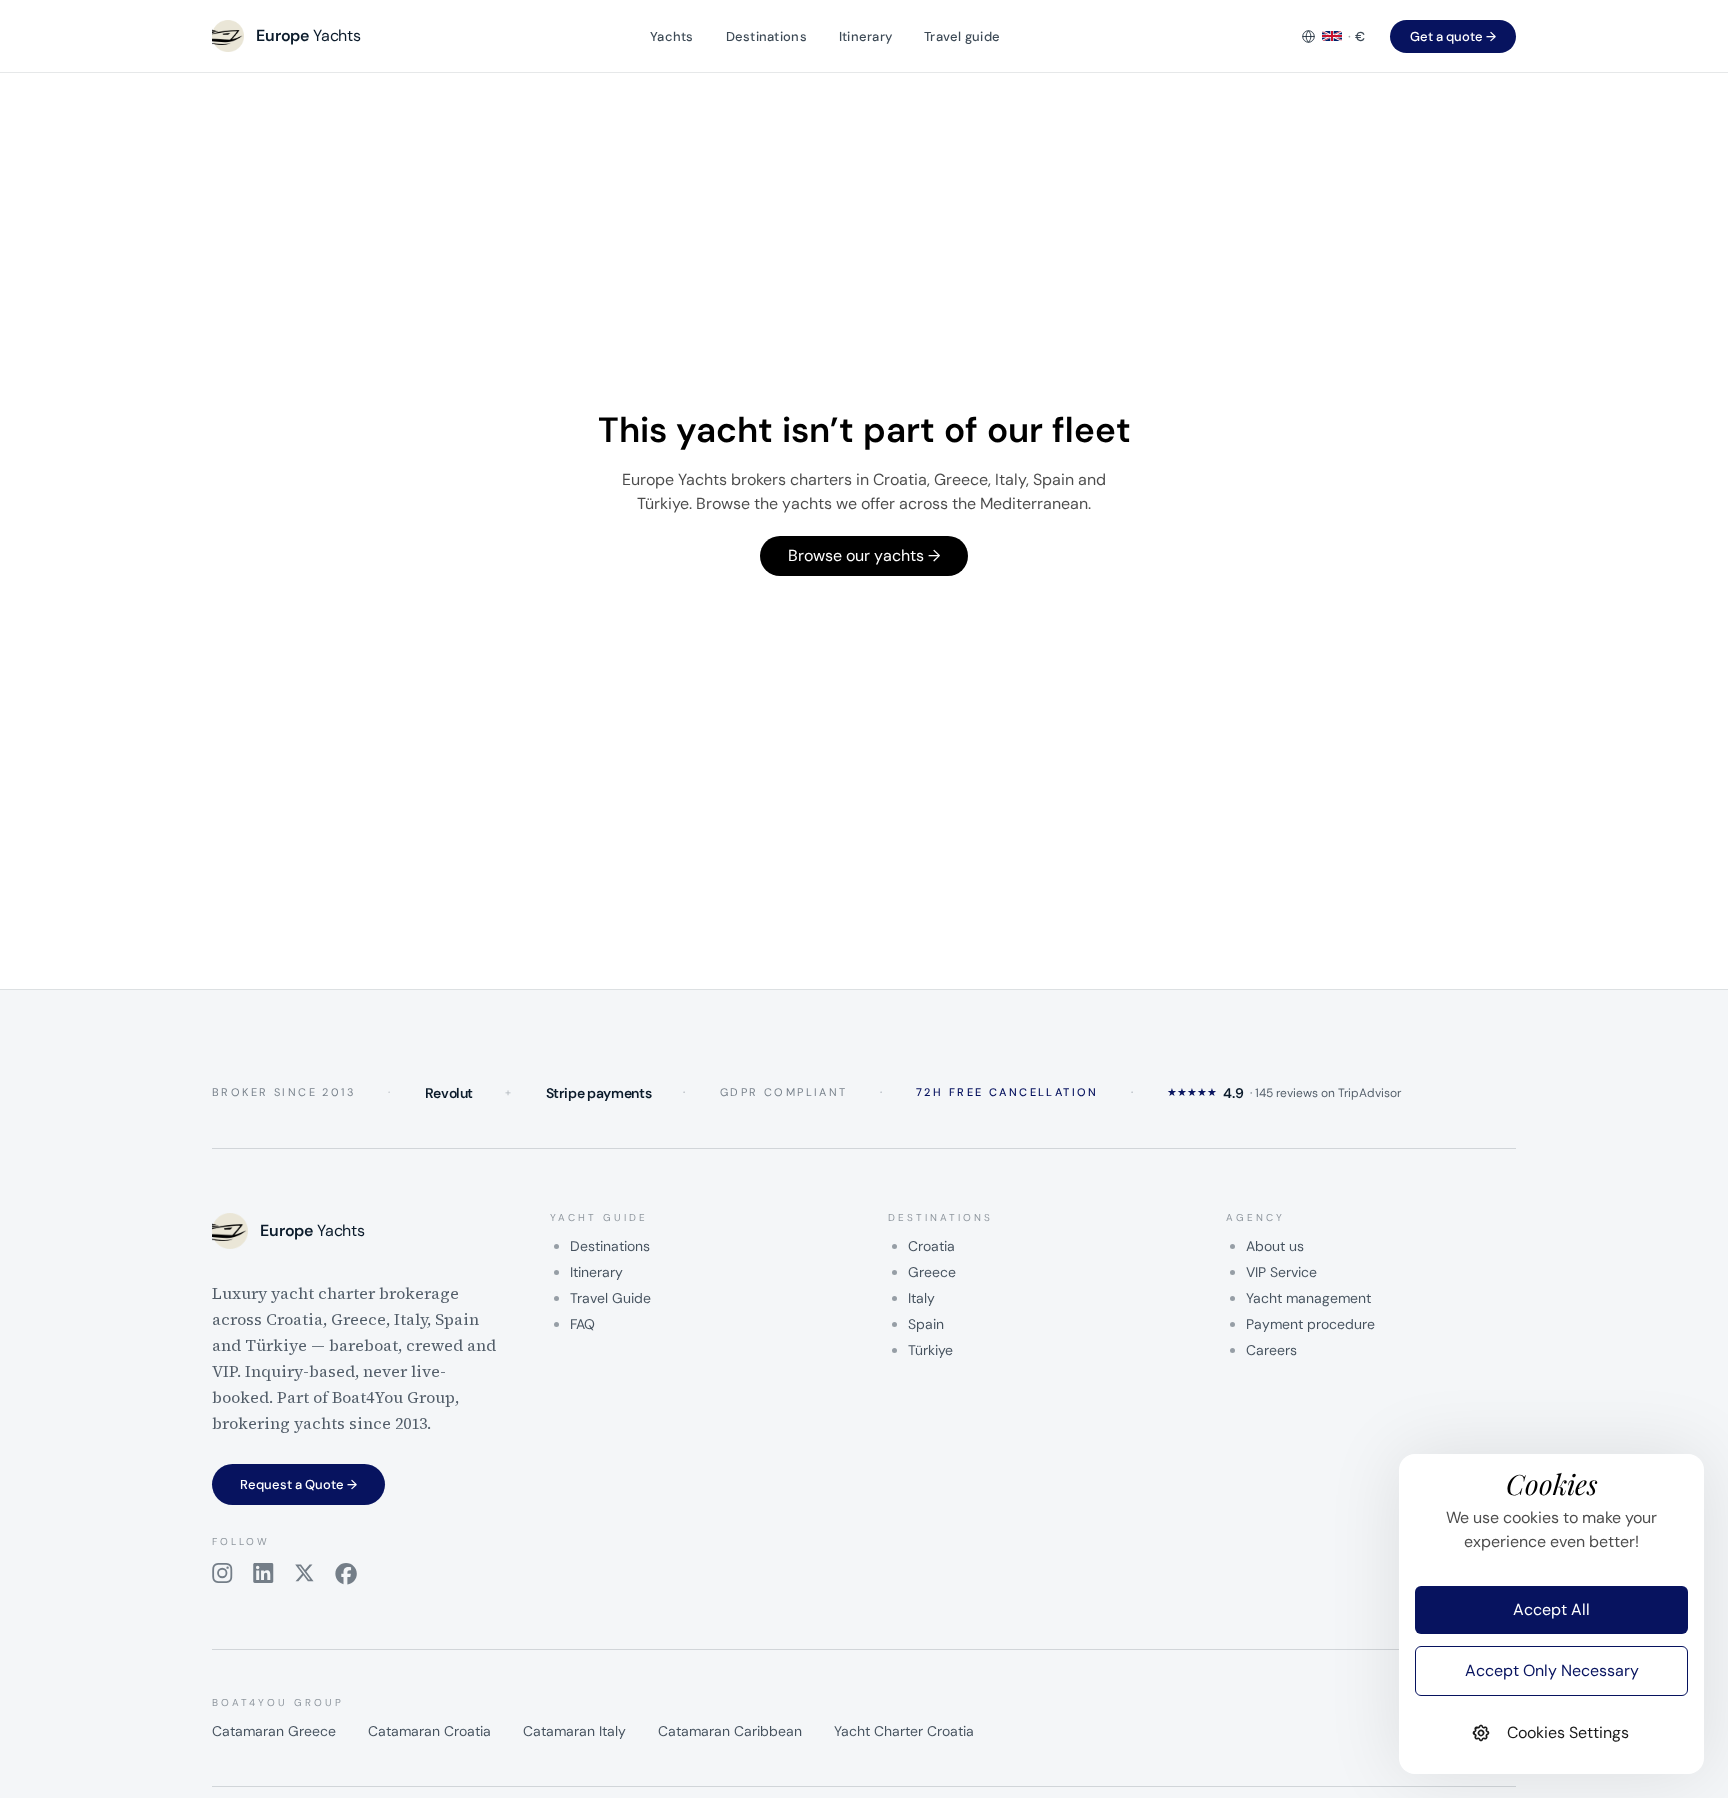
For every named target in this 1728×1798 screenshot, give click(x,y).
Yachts (672, 36)
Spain (926, 1324)
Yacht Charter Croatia (904, 1731)
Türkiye (930, 1350)
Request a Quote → (298, 1484)
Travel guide (962, 36)
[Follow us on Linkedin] (263, 1574)
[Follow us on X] (304, 1574)
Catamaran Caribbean (730, 1731)
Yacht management (1308, 1298)
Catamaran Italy (574, 1731)
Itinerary (865, 36)
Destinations (766, 36)
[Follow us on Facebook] (346, 1574)
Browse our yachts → (864, 555)
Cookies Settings (1568, 1732)
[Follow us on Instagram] (222, 1574)
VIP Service (1281, 1272)
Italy (921, 1298)
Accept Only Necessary (1552, 1670)
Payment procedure (1310, 1324)
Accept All (1551, 1609)
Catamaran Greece (274, 1731)
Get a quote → (1453, 36)
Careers (1271, 1350)
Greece (932, 1272)
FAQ (582, 1324)
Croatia (931, 1246)
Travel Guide (610, 1298)
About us (1275, 1246)
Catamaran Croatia (429, 1731)
